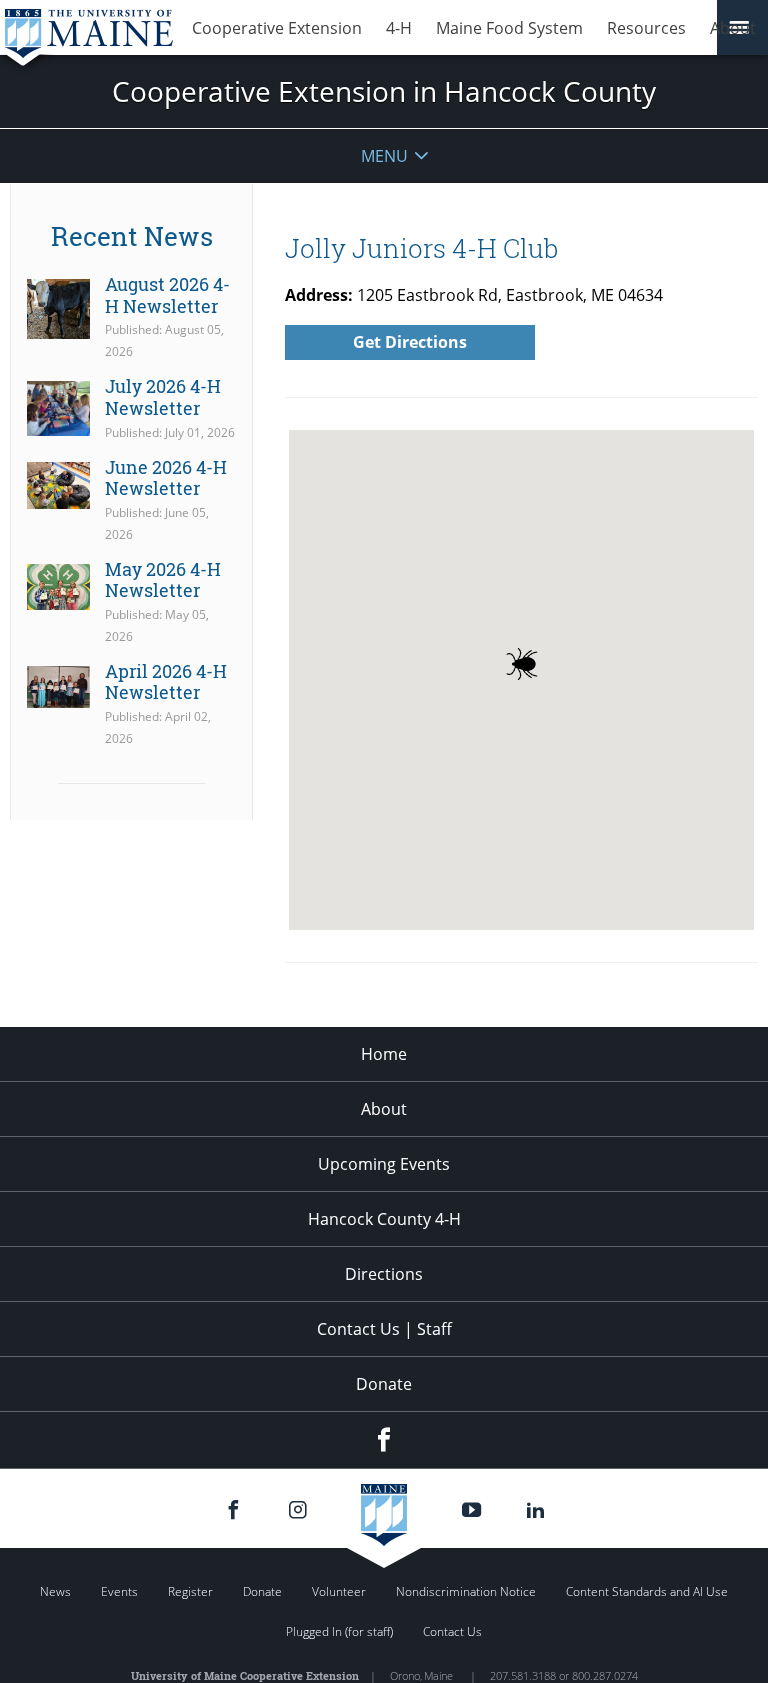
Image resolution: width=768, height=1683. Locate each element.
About (733, 28)
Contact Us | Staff (384, 1329)
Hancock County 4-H (384, 1219)
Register (190, 1591)
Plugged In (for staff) (339, 1631)
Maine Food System (509, 28)
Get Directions (410, 342)
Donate (384, 1384)
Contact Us (452, 1631)
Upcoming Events (384, 1164)
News (55, 1591)
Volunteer (339, 1591)
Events (119, 1591)
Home (384, 1054)
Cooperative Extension (277, 28)
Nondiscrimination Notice (466, 1591)
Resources (646, 28)
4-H (399, 28)
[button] (522, 664)
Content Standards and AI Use (647, 1591)
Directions (384, 1274)
